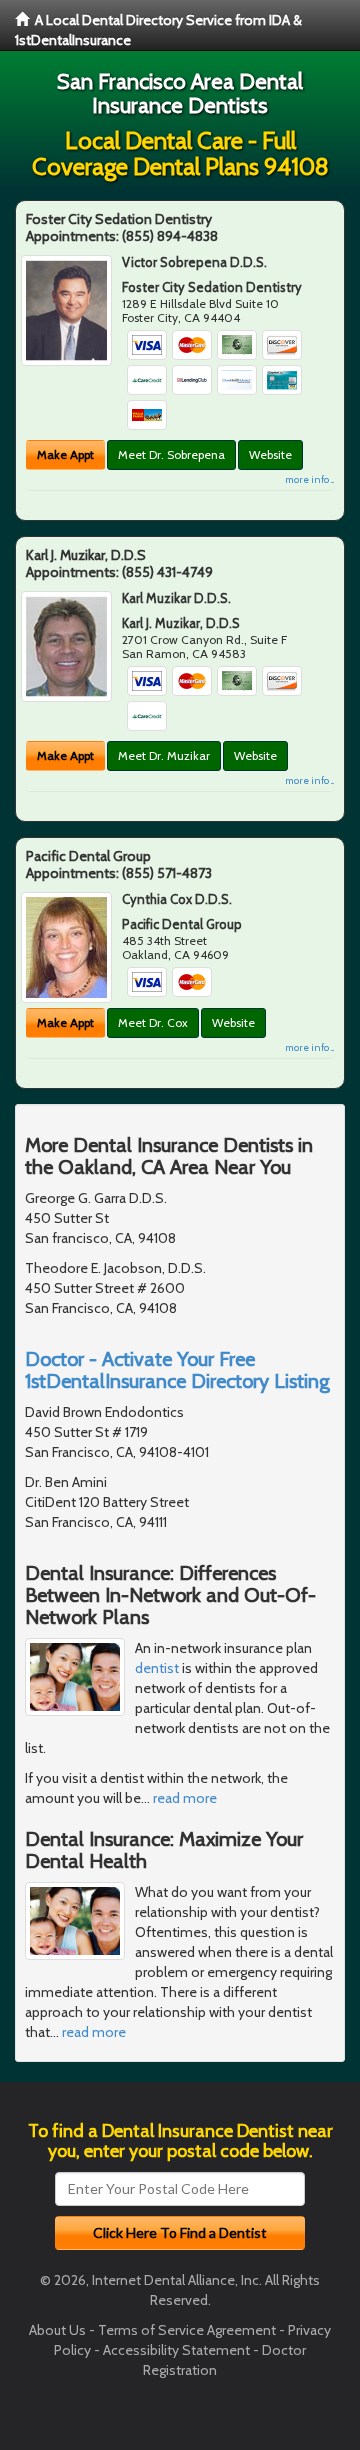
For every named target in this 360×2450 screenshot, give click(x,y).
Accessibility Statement (176, 2350)
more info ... (309, 479)
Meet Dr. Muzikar (164, 755)
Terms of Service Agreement (187, 2330)
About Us (57, 2330)
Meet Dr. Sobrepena (171, 454)
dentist (157, 1668)
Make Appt (65, 454)
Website (270, 454)
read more (185, 1798)
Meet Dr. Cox (153, 1022)
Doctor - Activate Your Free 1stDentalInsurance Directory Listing (177, 1370)
